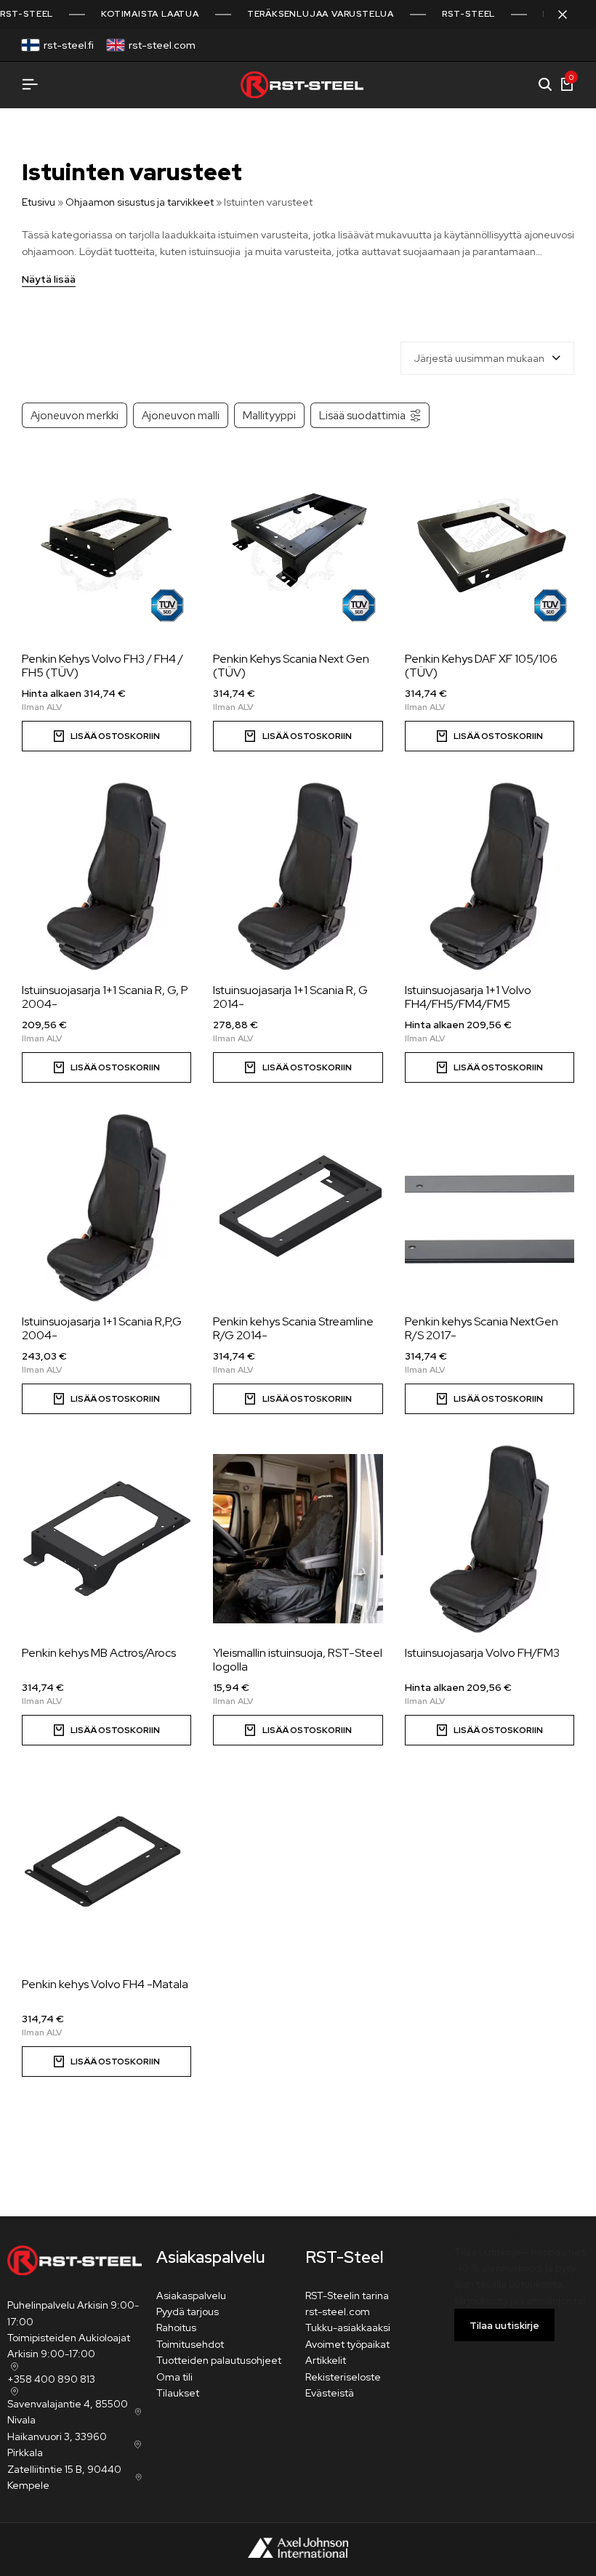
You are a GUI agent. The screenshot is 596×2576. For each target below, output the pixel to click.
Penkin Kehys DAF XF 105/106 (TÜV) (481, 666)
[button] (298, 736)
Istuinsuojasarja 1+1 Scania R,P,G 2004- (102, 1328)
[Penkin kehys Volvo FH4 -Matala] (106, 1870)
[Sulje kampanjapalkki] (570, 15)
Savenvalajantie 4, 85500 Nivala (68, 2412)
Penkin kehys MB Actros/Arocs (99, 1653)
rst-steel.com (162, 45)
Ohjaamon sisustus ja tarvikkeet (140, 202)
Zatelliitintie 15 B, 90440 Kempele (64, 2477)
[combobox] (487, 358)
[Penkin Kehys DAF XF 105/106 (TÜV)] (490, 545)
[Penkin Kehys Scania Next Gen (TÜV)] (298, 545)
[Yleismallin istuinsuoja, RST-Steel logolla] (298, 1539)
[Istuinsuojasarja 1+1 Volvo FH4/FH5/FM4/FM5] (490, 876)
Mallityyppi (269, 415)
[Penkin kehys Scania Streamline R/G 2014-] (298, 1208)
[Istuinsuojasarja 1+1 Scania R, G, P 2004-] (106, 876)
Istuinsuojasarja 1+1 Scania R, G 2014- (290, 997)
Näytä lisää (49, 280)
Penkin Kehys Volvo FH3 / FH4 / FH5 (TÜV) (102, 666)
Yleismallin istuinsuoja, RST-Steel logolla (298, 1660)
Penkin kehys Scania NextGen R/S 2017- (482, 1328)
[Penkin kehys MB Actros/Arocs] (106, 1539)
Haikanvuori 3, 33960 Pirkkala (57, 2444)
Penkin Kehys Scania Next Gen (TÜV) (291, 666)
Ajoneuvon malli (181, 415)
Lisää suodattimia (362, 415)
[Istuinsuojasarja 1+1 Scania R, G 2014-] (298, 876)
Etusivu (39, 202)
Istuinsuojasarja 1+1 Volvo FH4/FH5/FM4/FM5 (468, 997)
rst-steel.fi (69, 45)
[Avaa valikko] (30, 85)
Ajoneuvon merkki (74, 415)
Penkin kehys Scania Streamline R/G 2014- (293, 1328)
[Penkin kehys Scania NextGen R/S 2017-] (490, 1208)
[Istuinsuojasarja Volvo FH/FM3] (490, 1539)
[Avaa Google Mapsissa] (13, 2367)
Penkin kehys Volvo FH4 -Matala (105, 1984)
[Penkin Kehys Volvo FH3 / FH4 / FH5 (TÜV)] (106, 545)
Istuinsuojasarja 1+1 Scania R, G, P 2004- (105, 997)
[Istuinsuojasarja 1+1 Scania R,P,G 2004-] (106, 1208)
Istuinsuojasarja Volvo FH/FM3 (482, 1653)
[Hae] (545, 85)
